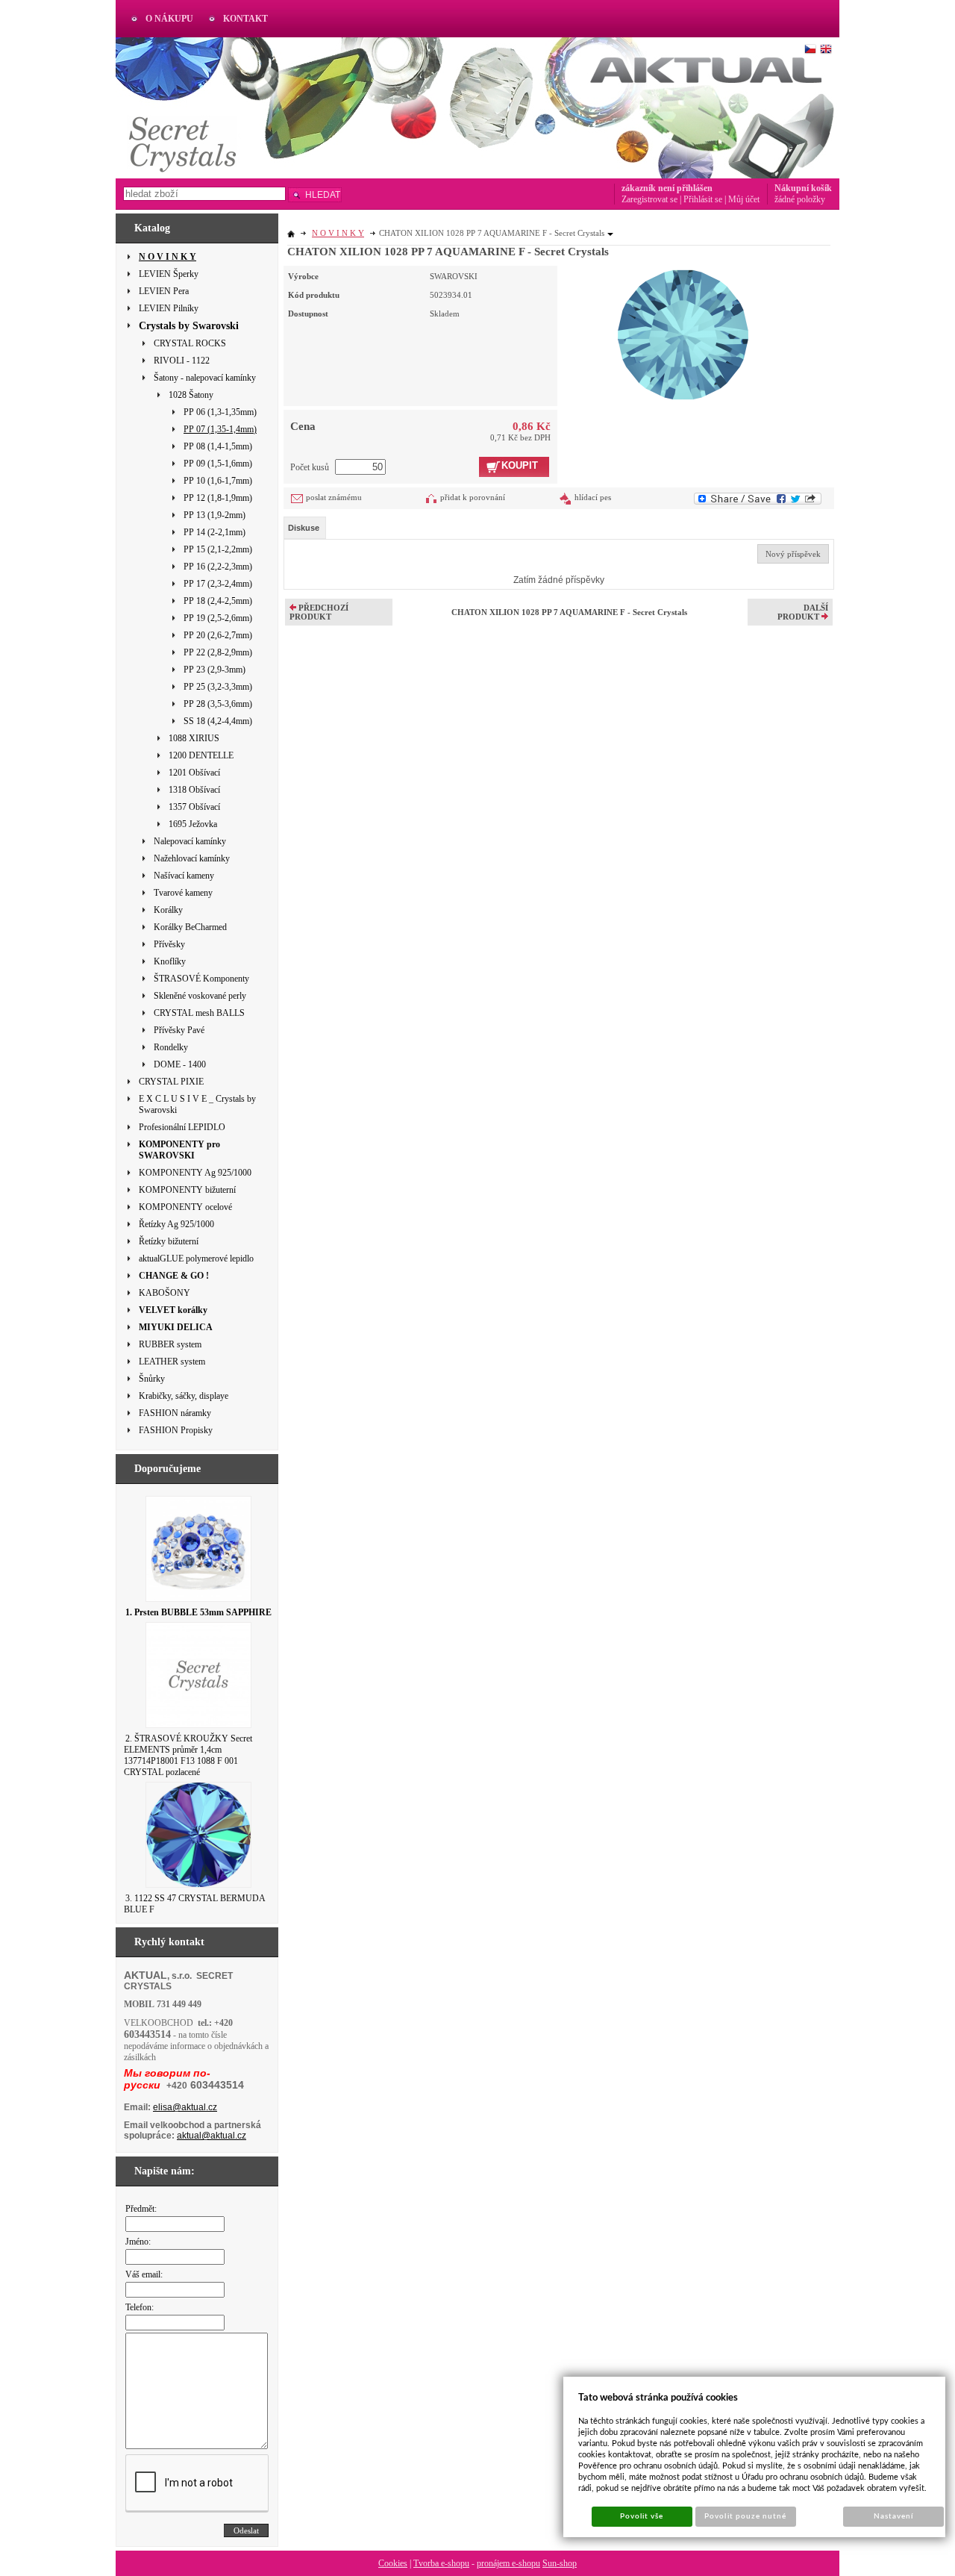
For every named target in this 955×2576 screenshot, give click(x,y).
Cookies (393, 2563)
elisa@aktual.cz (185, 2107)
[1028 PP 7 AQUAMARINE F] (683, 333)
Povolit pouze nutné (745, 2516)
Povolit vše (642, 2516)
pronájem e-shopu (508, 2563)
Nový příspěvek (793, 554)
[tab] (305, 528)
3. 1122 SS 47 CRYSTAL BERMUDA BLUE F (194, 1904)
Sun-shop (560, 2563)
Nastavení (893, 2516)
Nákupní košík (803, 188)
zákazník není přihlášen (667, 188)
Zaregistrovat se (649, 199)
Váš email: (144, 2274)
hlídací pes (593, 497)
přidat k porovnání (473, 497)
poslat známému (334, 497)
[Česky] (810, 49)
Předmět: (141, 2209)
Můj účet (744, 199)
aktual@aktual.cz (212, 2136)
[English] (826, 49)
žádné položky (800, 199)
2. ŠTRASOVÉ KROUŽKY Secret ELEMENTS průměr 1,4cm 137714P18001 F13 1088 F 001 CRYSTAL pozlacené (188, 1755)
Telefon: (140, 2307)
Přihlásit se (703, 199)
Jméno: (138, 2242)
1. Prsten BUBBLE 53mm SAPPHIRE (198, 1612)
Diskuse (304, 528)
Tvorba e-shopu (441, 2563)
